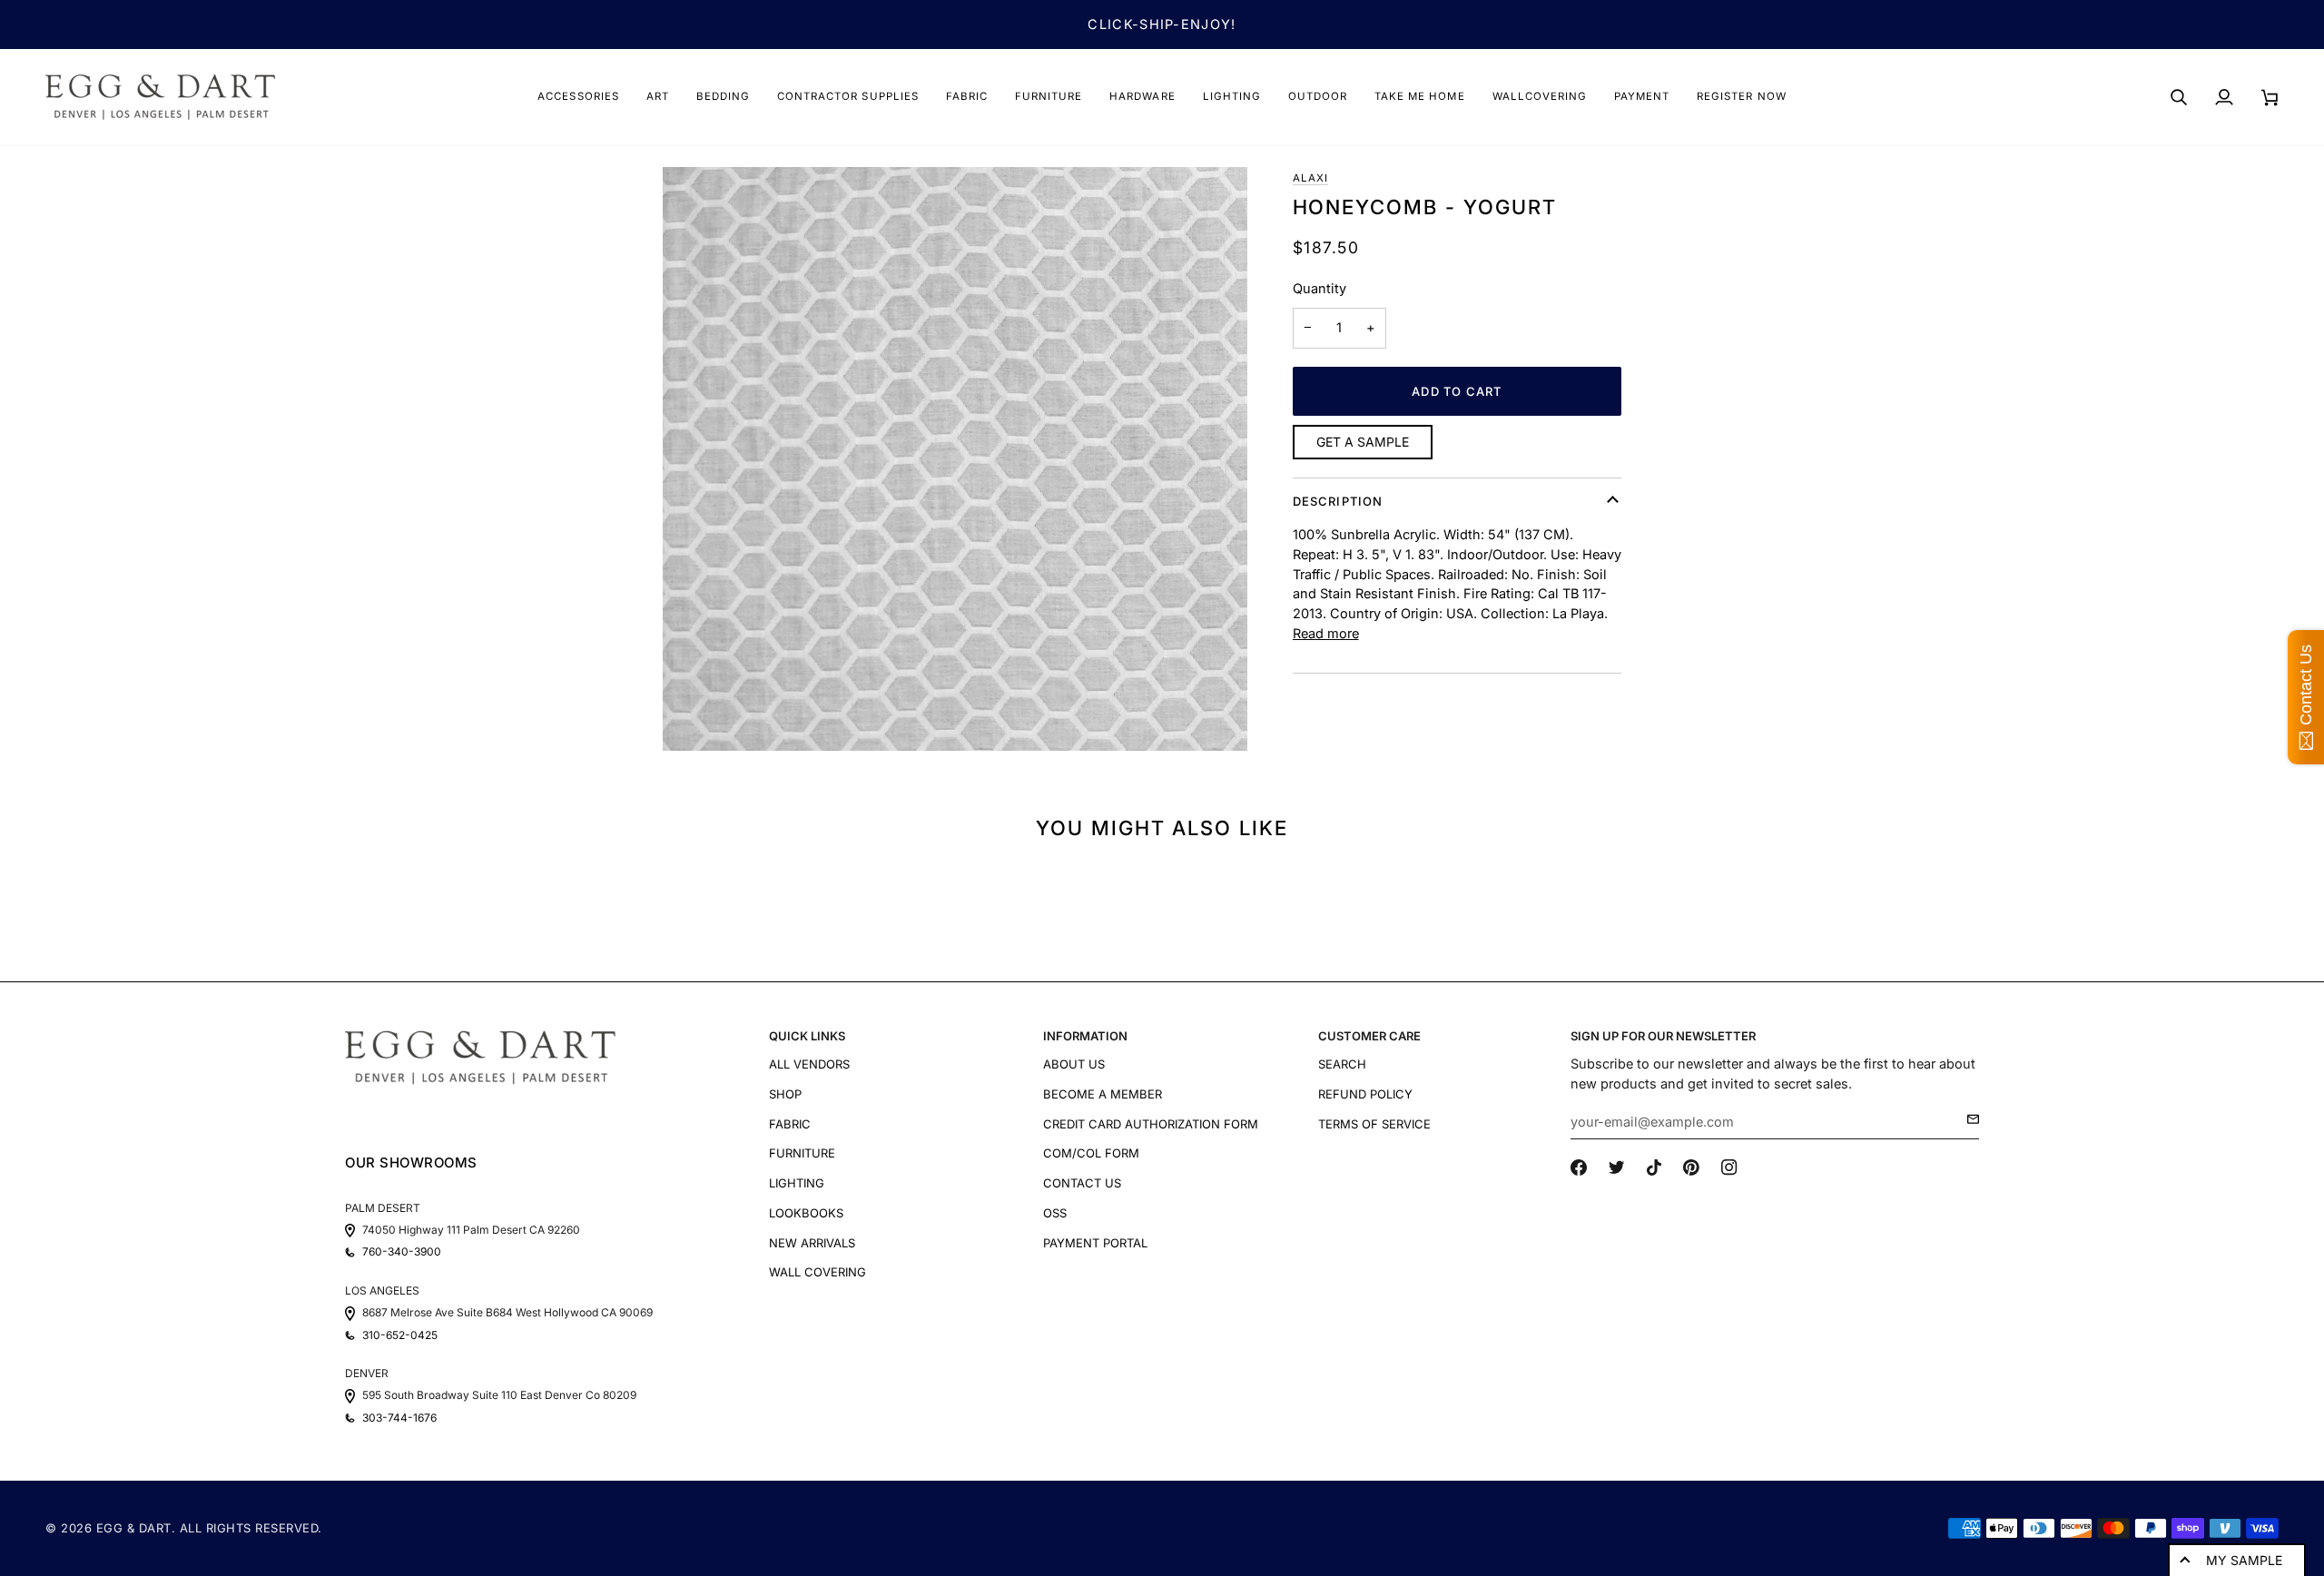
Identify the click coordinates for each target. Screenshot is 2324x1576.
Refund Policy (1365, 1094)
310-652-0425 (400, 1335)
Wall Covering (817, 1272)
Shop (785, 1094)
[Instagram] (1729, 1167)
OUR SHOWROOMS (411, 1162)
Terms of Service (1374, 1124)
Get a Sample (1363, 442)
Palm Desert (383, 1208)
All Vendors (809, 1064)
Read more (1326, 633)
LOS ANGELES (382, 1290)
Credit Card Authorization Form (1151, 1124)
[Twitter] (1617, 1167)
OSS (1055, 1213)
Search (1342, 1064)
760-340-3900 (402, 1252)
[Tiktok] (1654, 1167)
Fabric (790, 1124)
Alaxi (1310, 178)
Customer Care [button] (1369, 1036)
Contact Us (1082, 1183)
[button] (578, 97)
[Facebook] (1579, 1167)
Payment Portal (1095, 1243)
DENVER (367, 1373)
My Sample (2244, 1560)
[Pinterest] (1691, 1167)
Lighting (797, 1183)
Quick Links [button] (807, 1036)
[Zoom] (955, 459)
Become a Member (1103, 1094)
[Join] (1968, 1119)
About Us (1074, 1064)
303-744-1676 (399, 1418)
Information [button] (1085, 1036)
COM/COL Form (1091, 1153)
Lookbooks (806, 1213)
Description (1338, 501)
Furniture (802, 1153)
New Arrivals (812, 1243)
